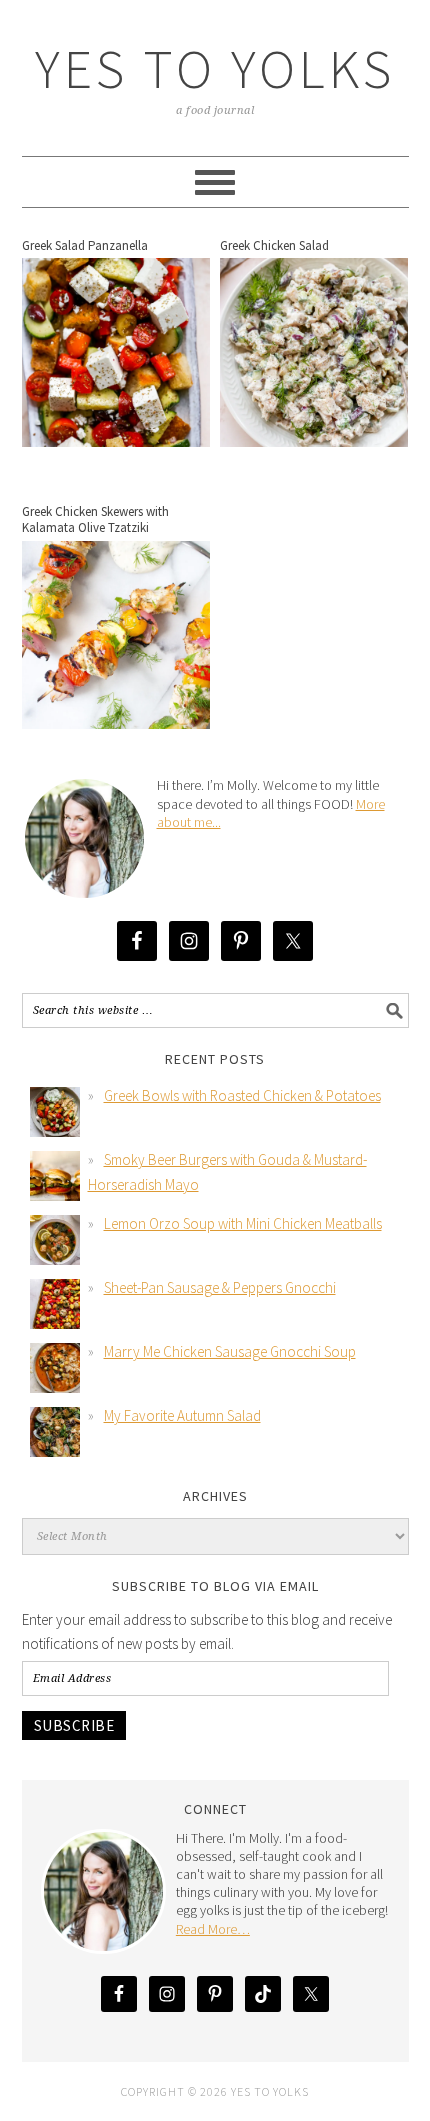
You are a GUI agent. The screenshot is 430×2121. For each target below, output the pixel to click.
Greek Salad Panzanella (85, 245)
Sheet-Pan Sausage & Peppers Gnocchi (220, 1287)
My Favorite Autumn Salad (182, 1415)
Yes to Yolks (215, 68)
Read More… (213, 1929)
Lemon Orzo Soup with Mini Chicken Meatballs (243, 1223)
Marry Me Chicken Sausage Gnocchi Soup (230, 1351)
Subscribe (74, 1725)
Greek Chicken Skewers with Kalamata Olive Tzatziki (95, 519)
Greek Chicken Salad (274, 245)
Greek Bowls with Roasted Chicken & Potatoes (242, 1095)
